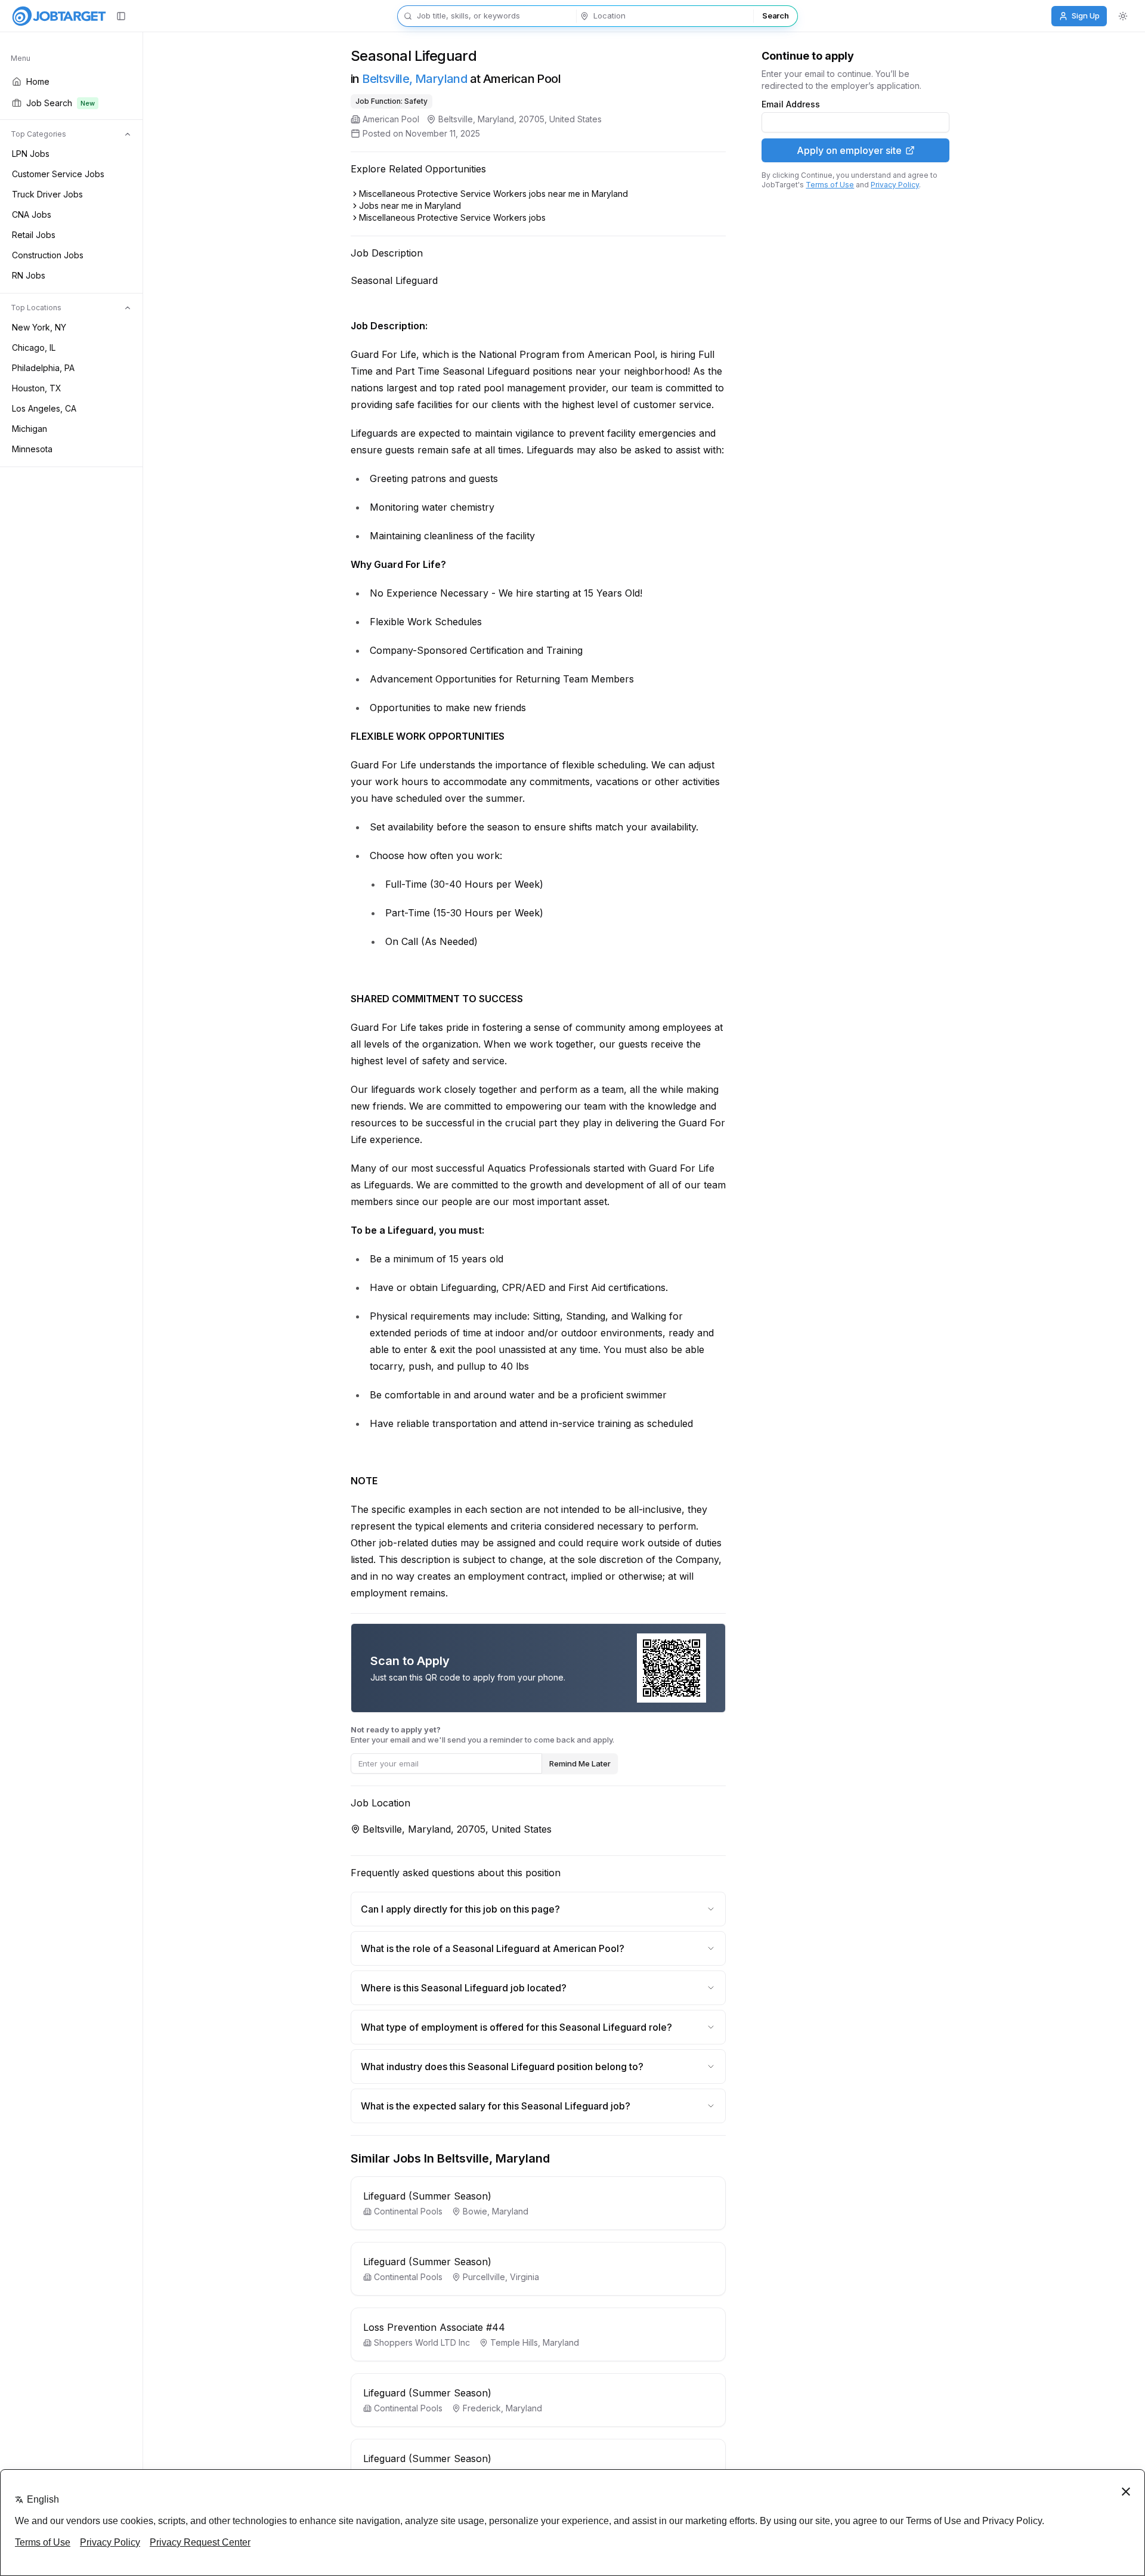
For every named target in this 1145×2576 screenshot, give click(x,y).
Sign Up (1086, 16)
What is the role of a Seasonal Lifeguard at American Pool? (493, 1948)
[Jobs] (59, 16)
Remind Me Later (580, 1763)
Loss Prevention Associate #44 (434, 2327)
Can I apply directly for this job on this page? (460, 1909)
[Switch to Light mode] (1123, 16)
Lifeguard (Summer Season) (427, 2196)
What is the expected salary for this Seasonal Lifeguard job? (496, 2106)
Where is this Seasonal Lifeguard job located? (464, 1988)
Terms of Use (830, 185)
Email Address (791, 104)
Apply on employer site (849, 150)
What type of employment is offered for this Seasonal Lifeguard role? (516, 2027)
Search (775, 16)
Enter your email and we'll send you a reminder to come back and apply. (482, 1735)
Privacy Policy (895, 185)
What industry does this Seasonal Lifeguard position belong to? (502, 2067)
